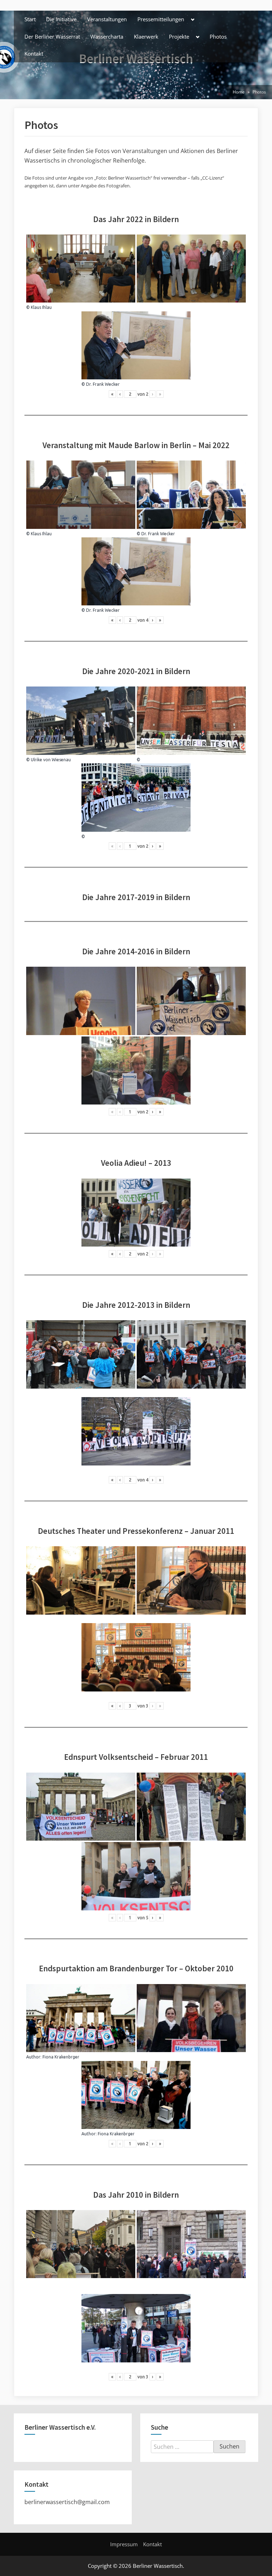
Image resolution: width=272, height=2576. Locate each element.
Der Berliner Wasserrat (52, 36)
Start (30, 19)
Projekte (179, 36)
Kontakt (34, 53)
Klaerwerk (146, 36)
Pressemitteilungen (161, 19)
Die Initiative (61, 19)
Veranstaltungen (107, 19)
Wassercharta (107, 36)
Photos (218, 36)
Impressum (124, 2544)
